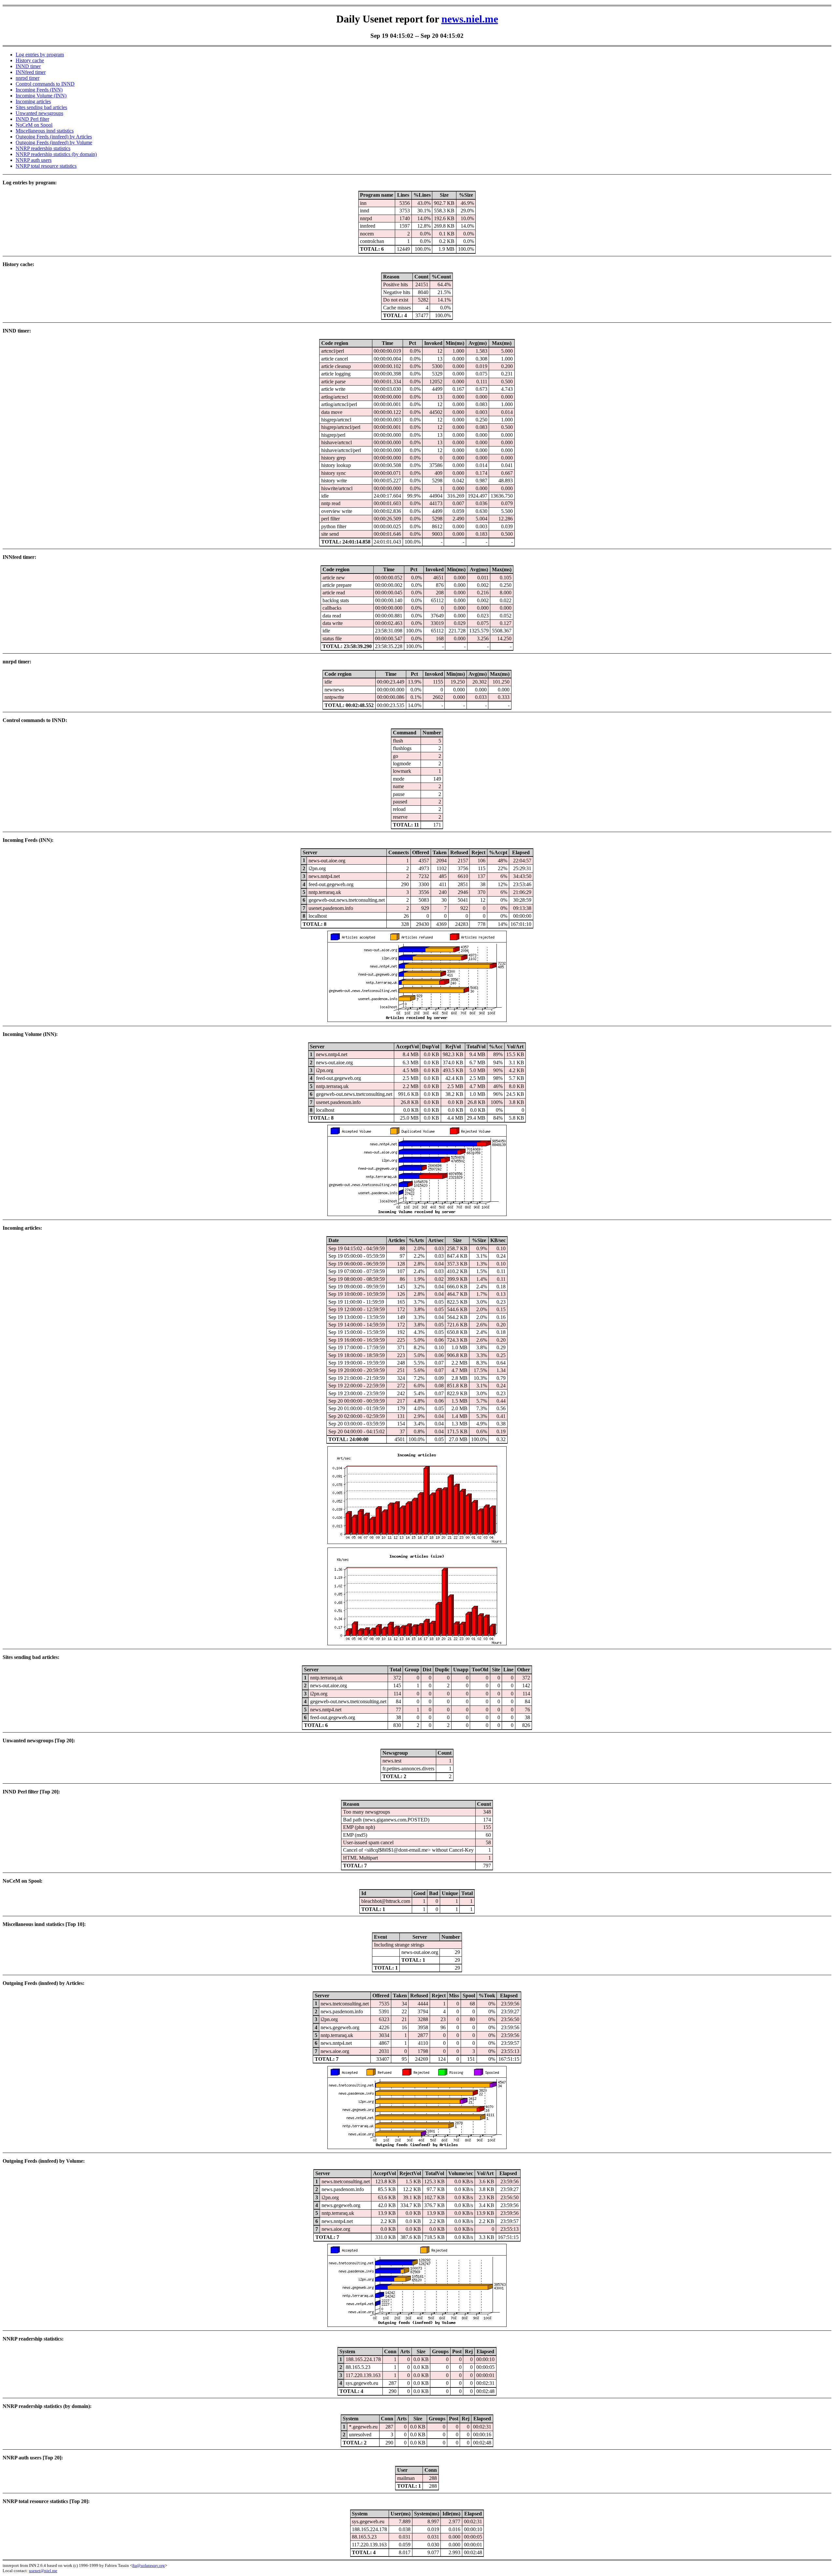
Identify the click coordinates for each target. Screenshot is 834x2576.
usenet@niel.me (43, 2571)
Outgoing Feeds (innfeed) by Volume (54, 142)
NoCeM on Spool (34, 125)
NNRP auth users (34, 160)
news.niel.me (470, 19)
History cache (30, 60)
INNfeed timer (31, 72)
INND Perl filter (32, 119)
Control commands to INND (45, 84)
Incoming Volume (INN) (41, 96)
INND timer (28, 66)
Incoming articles (33, 101)
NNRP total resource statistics (46, 166)
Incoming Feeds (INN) (39, 90)
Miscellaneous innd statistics (45, 131)
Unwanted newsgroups (39, 113)
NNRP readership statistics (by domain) (56, 154)
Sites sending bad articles (41, 107)
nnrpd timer (28, 78)
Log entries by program (40, 55)
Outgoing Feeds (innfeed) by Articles (54, 137)
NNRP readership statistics (43, 148)
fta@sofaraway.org (149, 2565)
